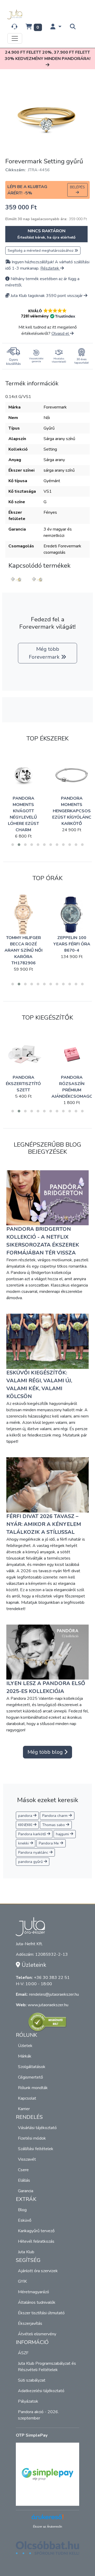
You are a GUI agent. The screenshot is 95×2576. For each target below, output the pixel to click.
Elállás (24, 2180)
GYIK (22, 2281)
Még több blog (46, 1752)
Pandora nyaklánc (34, 1852)
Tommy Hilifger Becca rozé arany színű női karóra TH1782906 (23, 950)
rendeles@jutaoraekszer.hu (54, 1994)
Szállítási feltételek (36, 2149)
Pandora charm (55, 1816)
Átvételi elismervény (37, 2334)
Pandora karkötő (33, 1834)
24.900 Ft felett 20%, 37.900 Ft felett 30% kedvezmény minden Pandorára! (48, 56)
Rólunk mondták (33, 2088)
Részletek (50, 268)
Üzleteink (33, 1965)
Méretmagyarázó (34, 2292)
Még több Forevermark (45, 653)
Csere (23, 2170)
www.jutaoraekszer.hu (48, 2005)
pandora (26, 1816)
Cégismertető (30, 2077)
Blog (22, 2210)
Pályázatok (28, 2401)
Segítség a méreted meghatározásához (41, 251)
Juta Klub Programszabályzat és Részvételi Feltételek (47, 2367)
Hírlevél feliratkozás (36, 2241)
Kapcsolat (27, 2098)
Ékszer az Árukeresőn (47, 2527)
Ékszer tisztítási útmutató (41, 2313)
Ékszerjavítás (30, 2323)
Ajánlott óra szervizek (38, 2271)
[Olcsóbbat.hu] (47, 2551)
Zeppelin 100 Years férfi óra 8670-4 (72, 944)
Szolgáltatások (32, 2067)
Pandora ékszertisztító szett (23, 1084)
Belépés (77, 187)
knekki (24, 1843)
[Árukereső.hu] (47, 2022)
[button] (56, 27)
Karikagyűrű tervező (36, 2231)
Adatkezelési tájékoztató (41, 2391)
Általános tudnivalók (37, 2302)
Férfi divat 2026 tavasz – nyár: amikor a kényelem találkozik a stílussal (44, 1524)
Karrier (24, 2109)
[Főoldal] (16, 14)
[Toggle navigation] (15, 38)
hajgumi (63, 1834)
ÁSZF (23, 2353)
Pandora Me (49, 1843)
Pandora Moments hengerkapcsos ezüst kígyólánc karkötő (72, 811)
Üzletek (25, 2046)
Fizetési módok (32, 2138)
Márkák (25, 2056)
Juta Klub (26, 2252)
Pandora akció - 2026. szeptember (38, 2415)
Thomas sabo (54, 1825)
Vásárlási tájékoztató (37, 2128)
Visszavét (27, 2159)
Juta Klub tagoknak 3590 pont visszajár (47, 296)
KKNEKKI (26, 1825)
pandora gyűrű (31, 1862)
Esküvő (25, 2220)
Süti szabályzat (32, 2380)
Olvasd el (61, 334)
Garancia (26, 2191)
